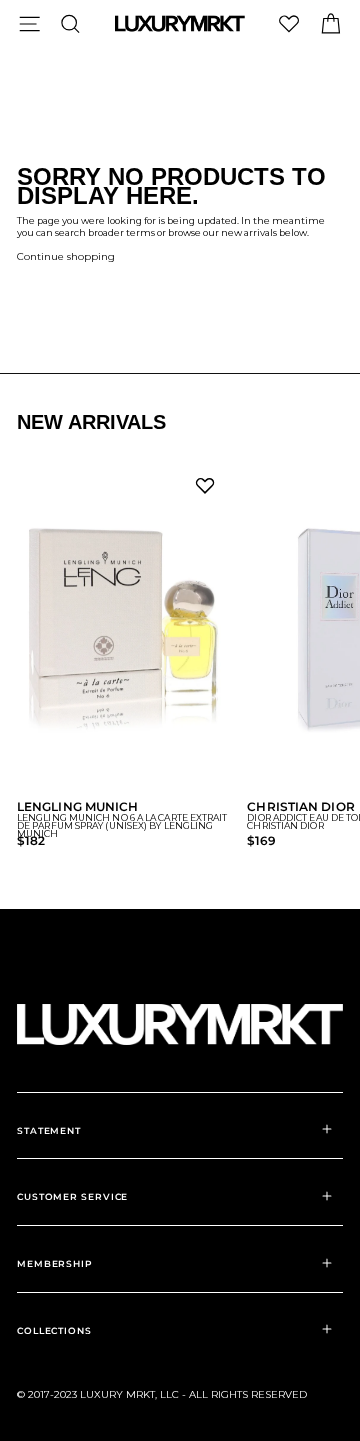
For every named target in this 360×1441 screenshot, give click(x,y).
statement (49, 1130)
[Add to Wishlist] (209, 491)
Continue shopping (66, 256)
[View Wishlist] (289, 23)
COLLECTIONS (54, 1330)
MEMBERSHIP (55, 1263)
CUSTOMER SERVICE (72, 1196)
